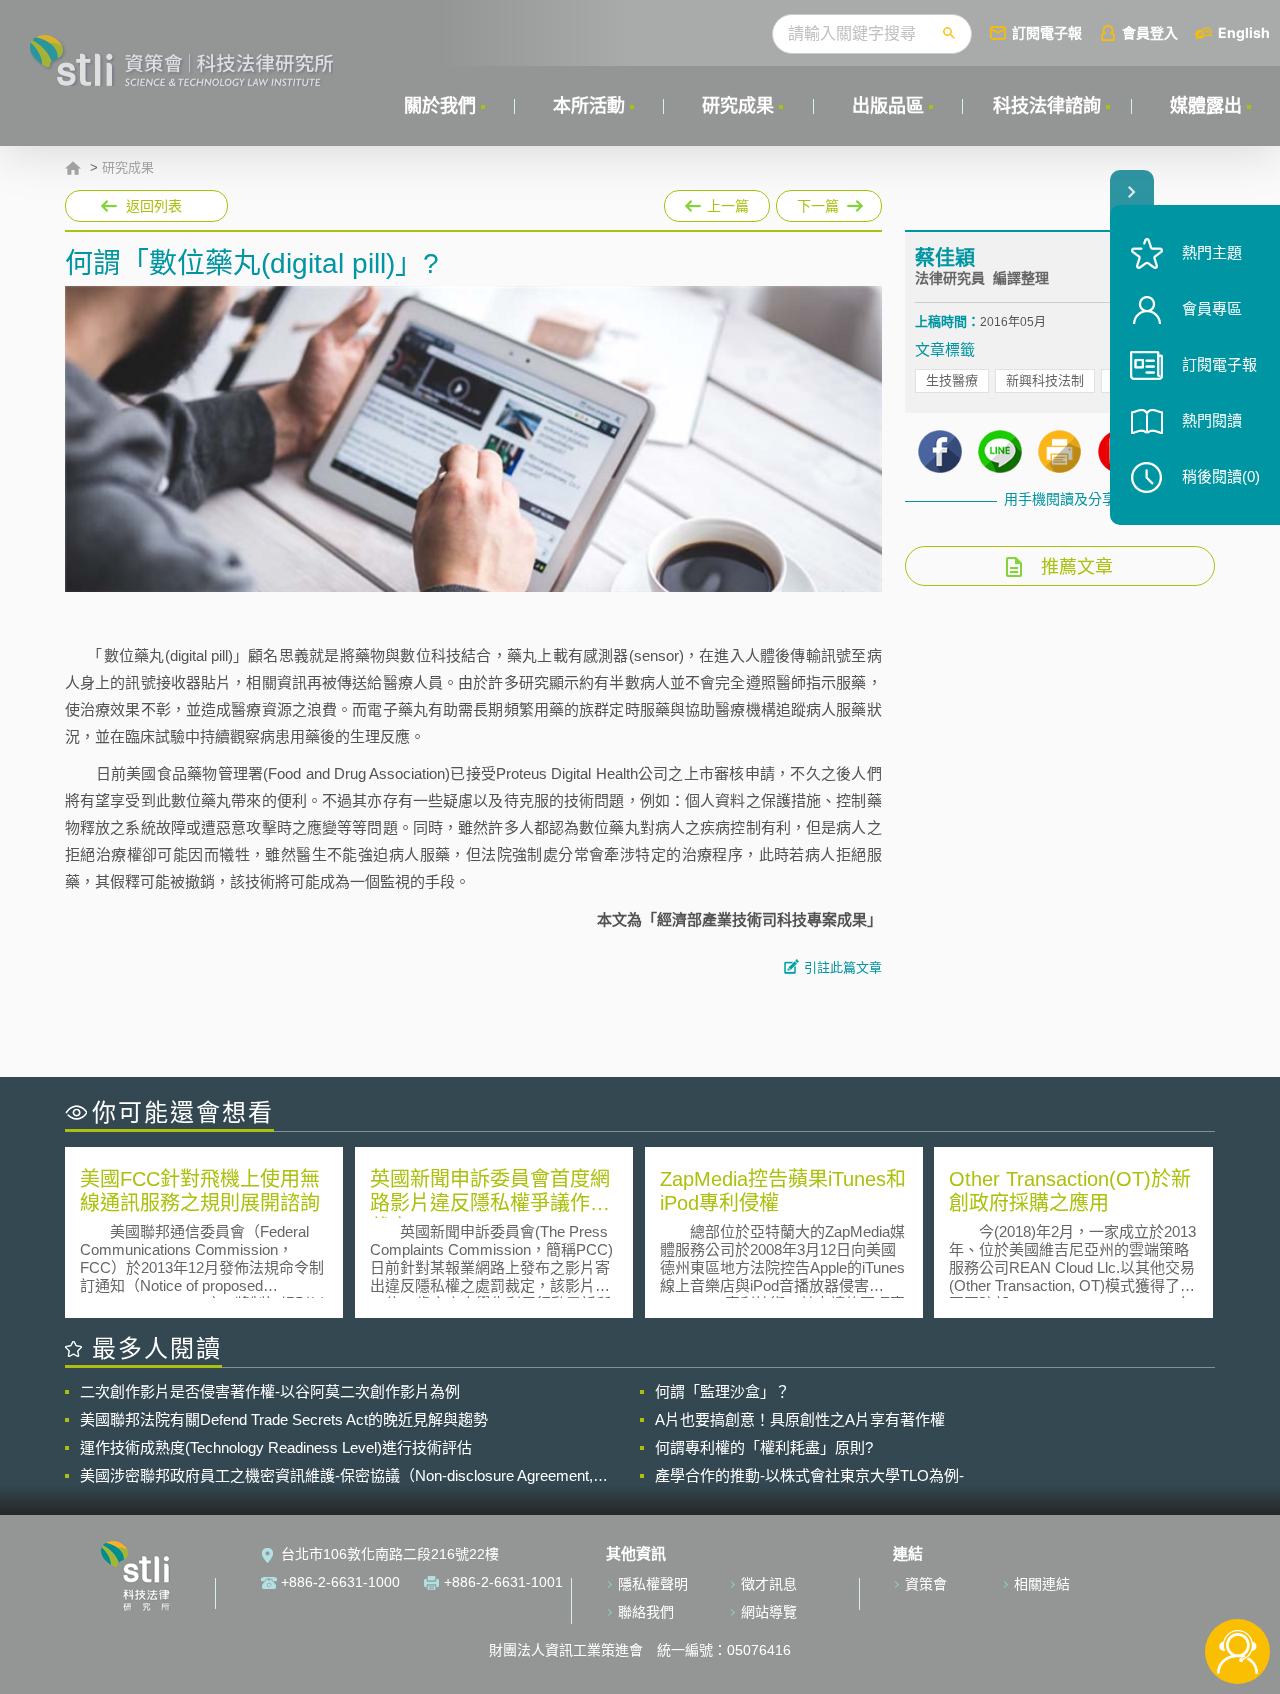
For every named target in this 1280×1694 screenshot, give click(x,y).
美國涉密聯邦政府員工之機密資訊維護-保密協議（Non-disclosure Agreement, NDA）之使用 (336, 1476)
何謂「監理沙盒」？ (722, 1391)
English (1244, 32)
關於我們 (440, 106)
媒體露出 (1206, 106)
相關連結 (1042, 1584)
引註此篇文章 (843, 967)
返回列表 (154, 206)
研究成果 (738, 106)
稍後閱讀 (1221, 476)
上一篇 (717, 202)
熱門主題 (1212, 252)
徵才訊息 (769, 1584)
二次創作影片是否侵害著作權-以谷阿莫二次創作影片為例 (270, 1391)
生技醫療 (952, 380)
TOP (1237, 1585)
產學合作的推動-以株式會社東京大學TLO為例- (809, 1475)
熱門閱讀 (1212, 420)
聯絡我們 (646, 1612)
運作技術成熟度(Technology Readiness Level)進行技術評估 (276, 1447)
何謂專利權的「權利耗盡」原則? (764, 1447)
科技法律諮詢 (1047, 106)
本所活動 (589, 106)
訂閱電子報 (1047, 32)
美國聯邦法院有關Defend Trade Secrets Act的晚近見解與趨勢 (284, 1419)
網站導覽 (769, 1612)
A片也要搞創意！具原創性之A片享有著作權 (800, 1419)
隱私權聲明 (653, 1584)
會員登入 (1150, 32)
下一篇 (811, 202)
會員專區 (1212, 308)
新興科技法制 (1045, 380)
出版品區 (888, 106)
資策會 (926, 1584)
